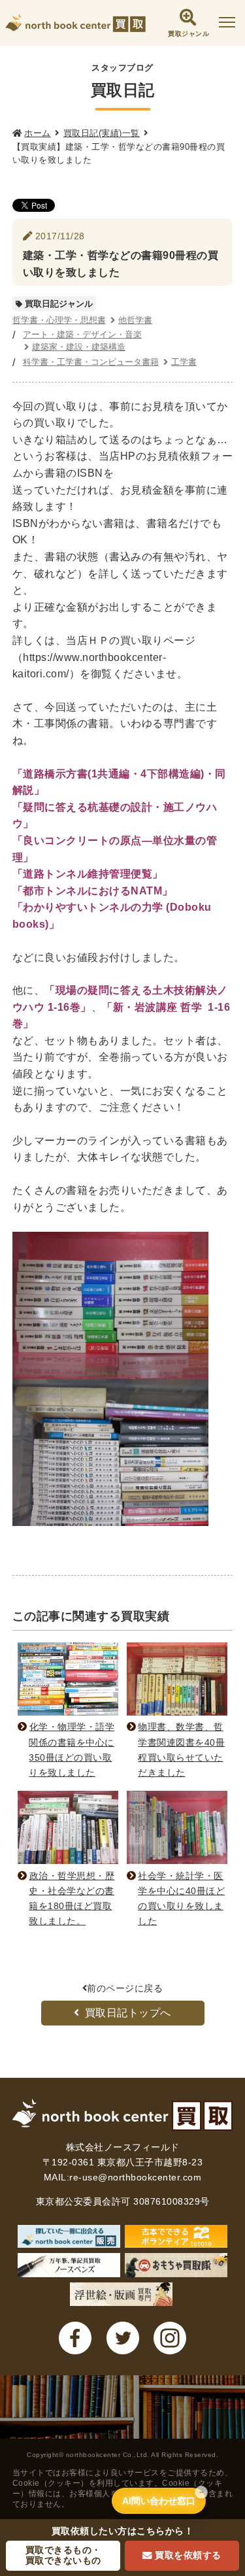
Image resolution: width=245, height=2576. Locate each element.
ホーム (38, 133)
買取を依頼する (188, 2555)
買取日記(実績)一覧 (102, 133)
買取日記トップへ (128, 2013)
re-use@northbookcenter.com (135, 2177)
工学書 (184, 362)
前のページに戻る (125, 1988)
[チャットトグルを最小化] (201, 2492)
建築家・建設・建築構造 (79, 347)
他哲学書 (135, 320)
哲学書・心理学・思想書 (59, 320)
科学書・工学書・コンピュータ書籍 (91, 362)
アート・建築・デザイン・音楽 (82, 334)
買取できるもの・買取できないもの (63, 2555)
